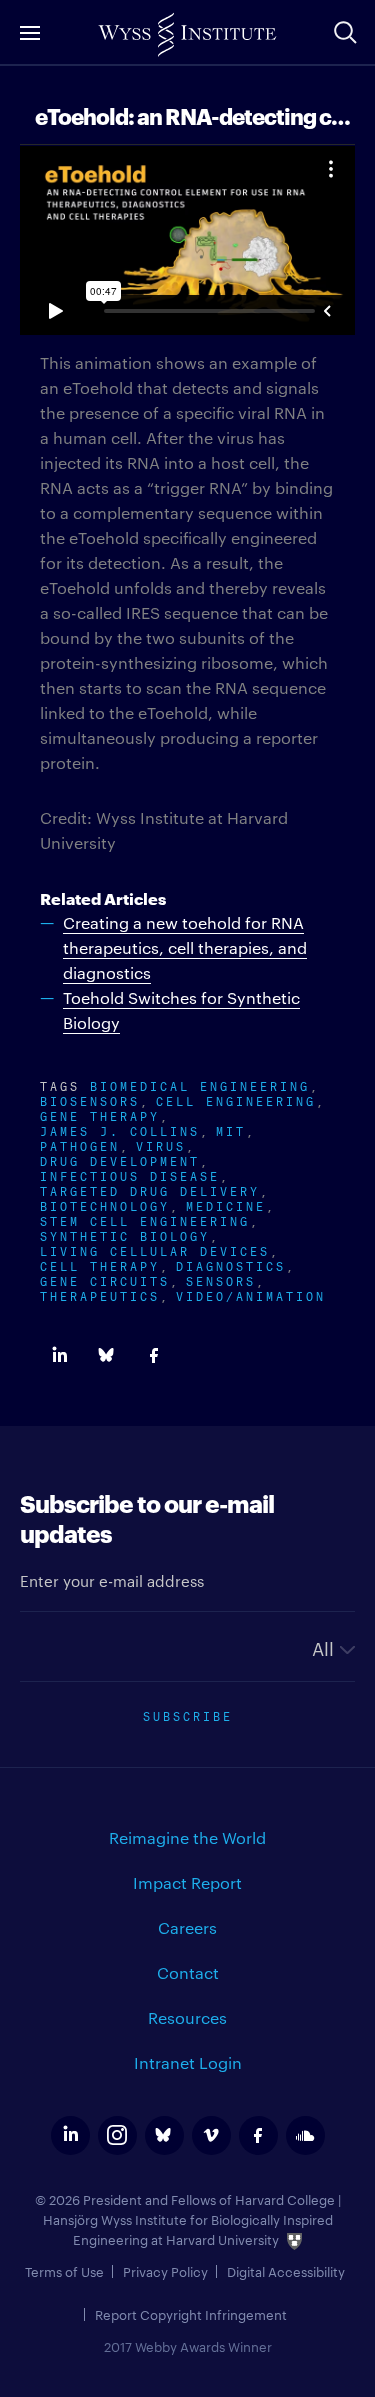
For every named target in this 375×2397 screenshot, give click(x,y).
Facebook (153, 1355)
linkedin (70, 2135)
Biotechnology (105, 1204)
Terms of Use (64, 2271)
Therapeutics (100, 1294)
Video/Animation (251, 1294)
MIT (231, 1129)
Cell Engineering (236, 1099)
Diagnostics (231, 1264)
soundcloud (305, 2135)
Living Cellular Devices (155, 1249)
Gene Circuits (105, 1279)
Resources (187, 2017)
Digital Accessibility (286, 2271)
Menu (30, 32)
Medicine (226, 1204)
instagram (117, 2135)
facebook (258, 2135)
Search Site (345, 32)
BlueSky (106, 1355)
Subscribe (188, 1714)
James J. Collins (120, 1129)
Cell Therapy (100, 1264)
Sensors (221, 1279)
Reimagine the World (187, 1837)
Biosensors (90, 1099)
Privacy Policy (165, 2271)
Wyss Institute (187, 35)
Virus (161, 1144)
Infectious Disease (130, 1174)
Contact (188, 1972)
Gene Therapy (100, 1114)
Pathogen (80, 1144)
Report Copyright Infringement (191, 2314)
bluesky (164, 2135)
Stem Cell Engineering (145, 1219)
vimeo (211, 2135)
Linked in (59, 1355)
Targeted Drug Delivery (150, 1189)
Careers (187, 1927)
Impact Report (187, 1882)
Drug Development (120, 1159)
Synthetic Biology (125, 1234)
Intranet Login (188, 2062)
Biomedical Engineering (200, 1084)
